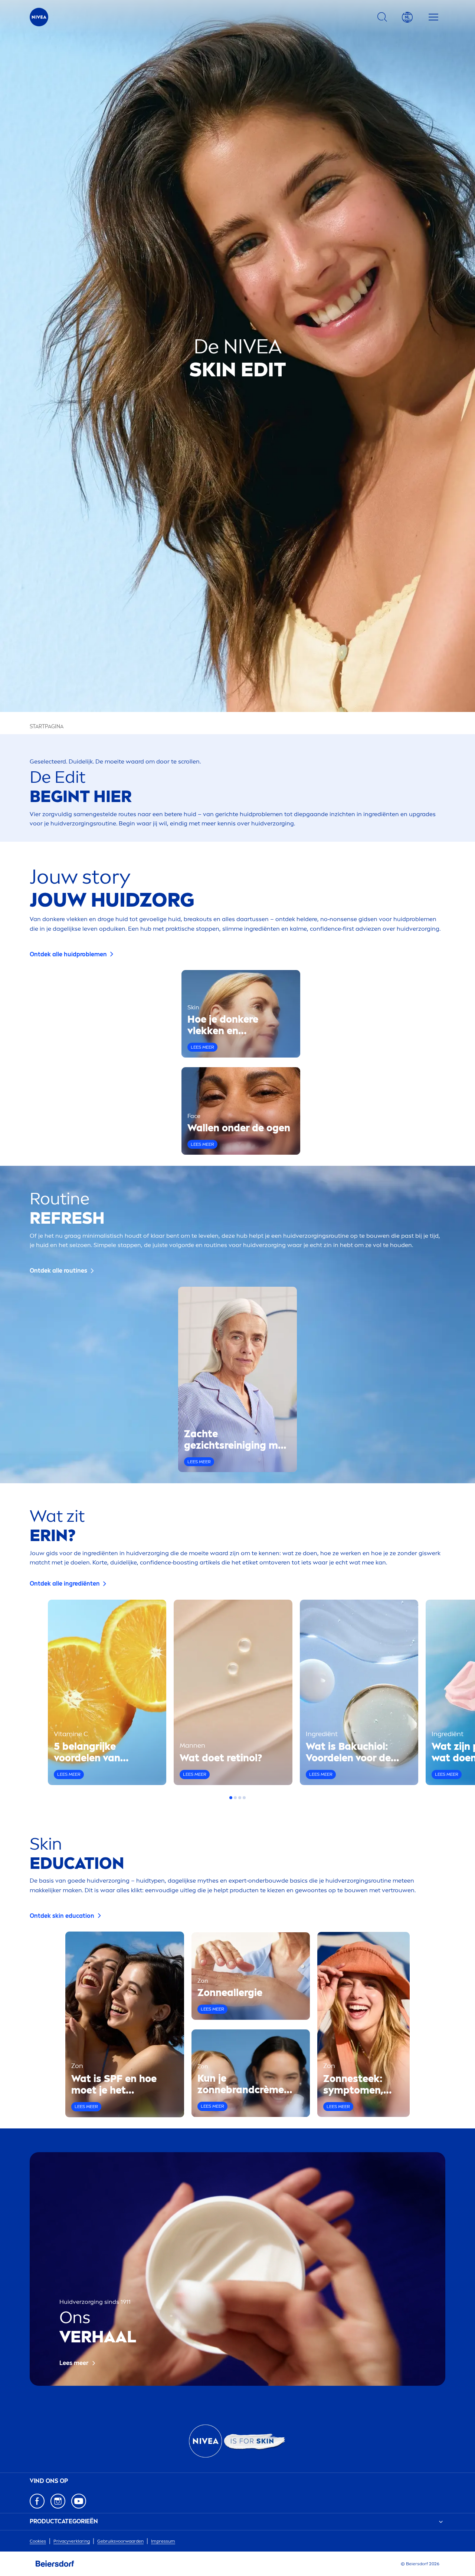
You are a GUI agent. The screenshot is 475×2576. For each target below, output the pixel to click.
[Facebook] (37, 2501)
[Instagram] (58, 2501)
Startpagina (47, 727)
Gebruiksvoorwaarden (120, 2541)
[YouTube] (79, 2501)
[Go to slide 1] (231, 1798)
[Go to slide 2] (235, 1798)
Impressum (163, 2541)
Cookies (38, 2541)
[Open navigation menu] (433, 17)
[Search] (382, 17)
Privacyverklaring (72, 2541)
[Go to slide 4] (244, 1798)
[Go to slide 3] (240, 1798)
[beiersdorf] (55, 2564)
